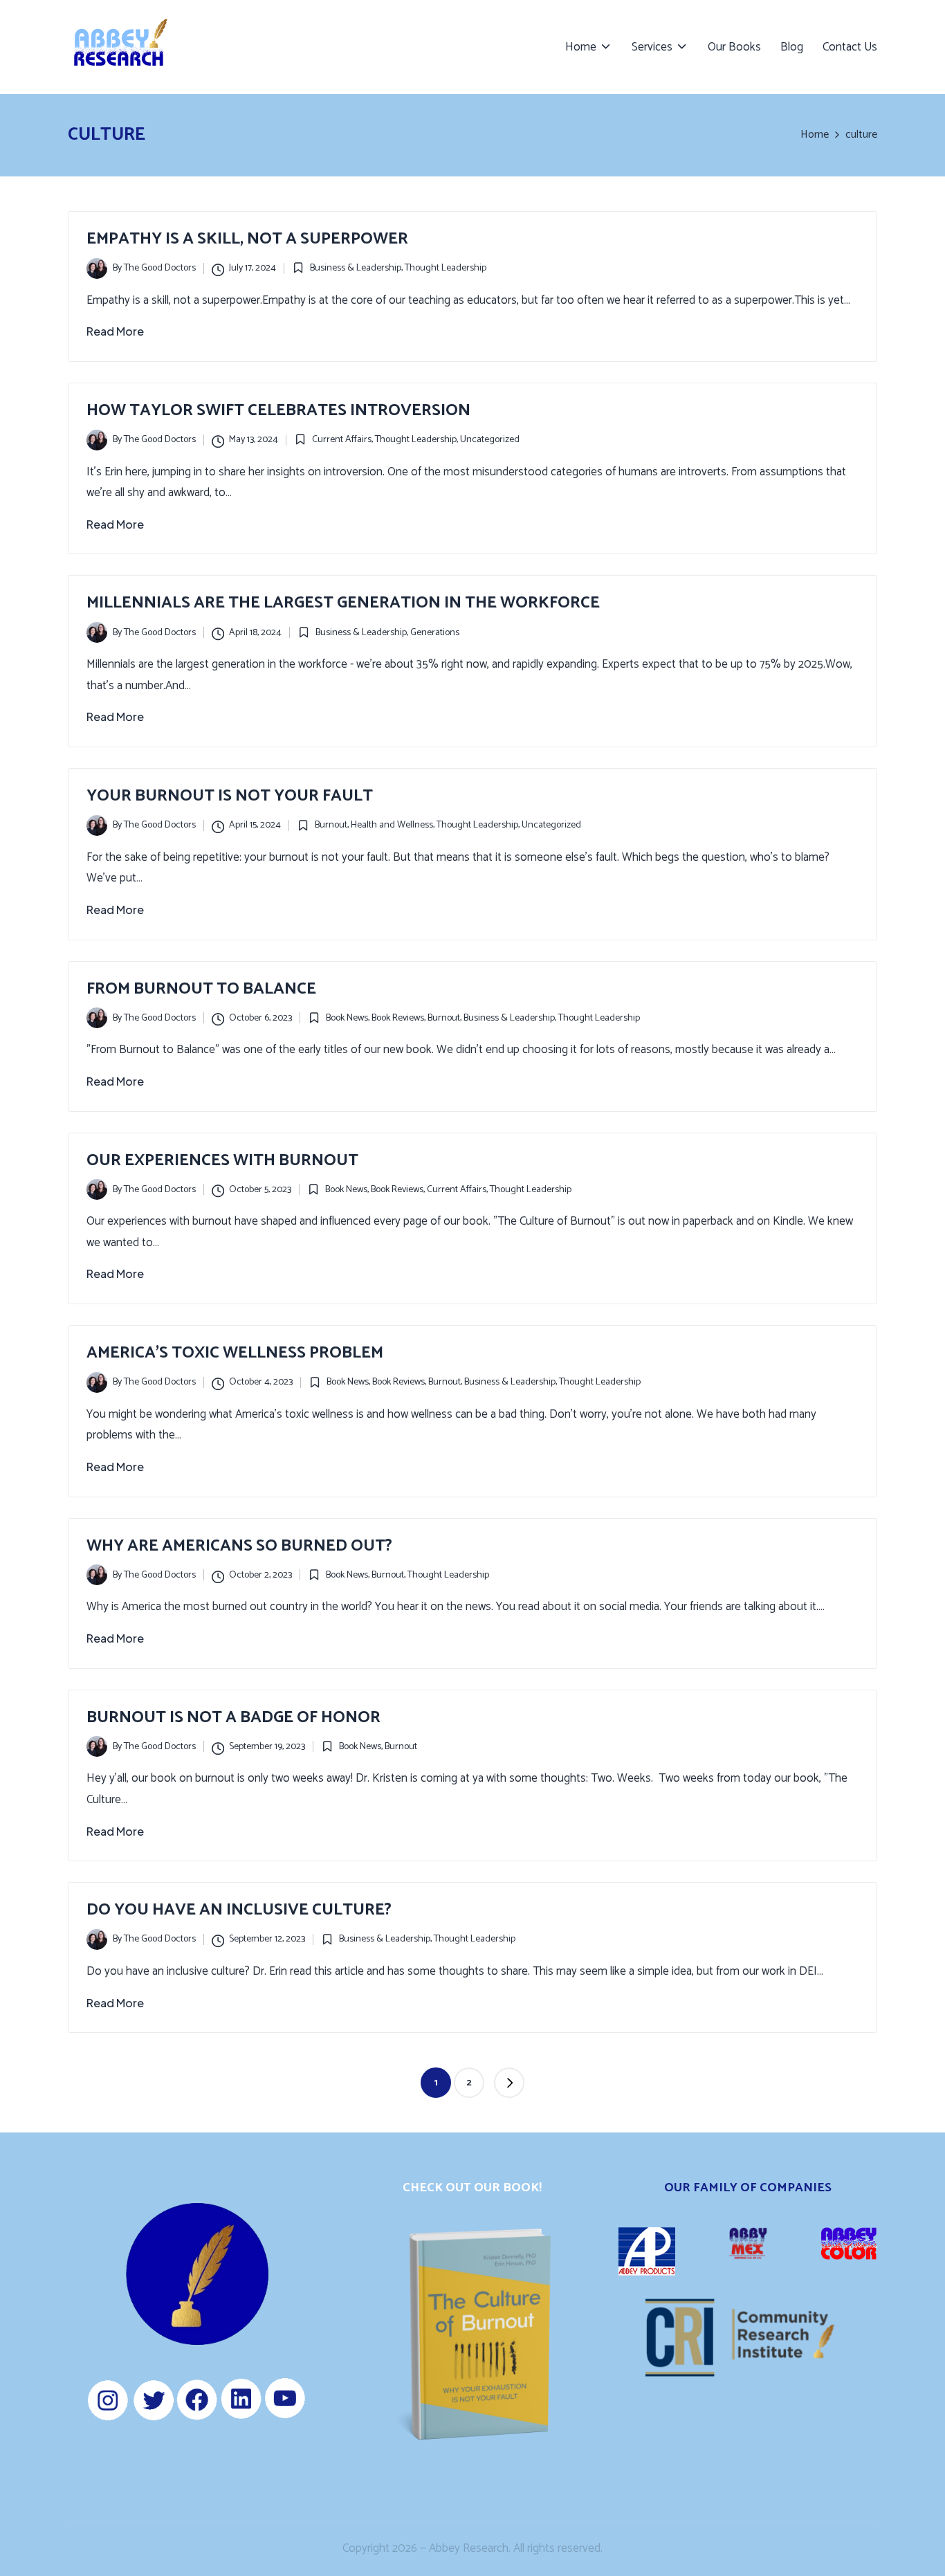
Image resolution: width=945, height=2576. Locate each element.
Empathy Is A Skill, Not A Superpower (247, 239)
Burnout (331, 825)
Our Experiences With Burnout (222, 1161)
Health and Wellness (392, 825)
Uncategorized (490, 440)
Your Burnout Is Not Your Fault (230, 796)
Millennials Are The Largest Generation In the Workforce (343, 603)
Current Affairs (342, 440)
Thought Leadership (446, 268)
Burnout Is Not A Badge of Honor (233, 1718)
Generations (435, 633)
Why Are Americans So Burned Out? (239, 1546)
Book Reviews (398, 1018)
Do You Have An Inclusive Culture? (239, 1910)
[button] (509, 2083)
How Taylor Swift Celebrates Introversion (278, 411)
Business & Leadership (356, 268)
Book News (347, 1018)
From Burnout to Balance (201, 989)
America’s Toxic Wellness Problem (235, 1353)
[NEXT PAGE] (509, 2083)
